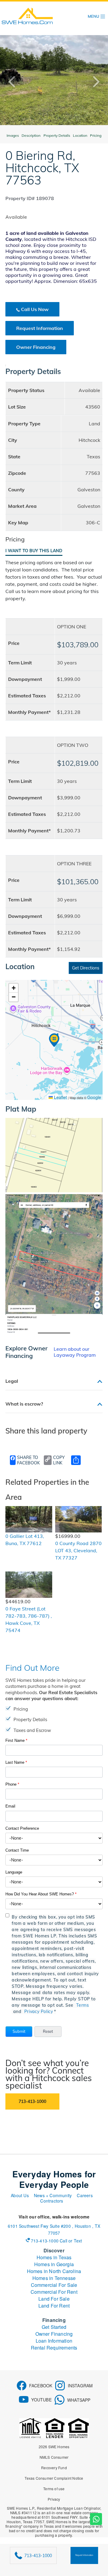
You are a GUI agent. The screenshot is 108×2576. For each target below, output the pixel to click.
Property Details (57, 135)
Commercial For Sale (54, 2285)
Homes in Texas (54, 2257)
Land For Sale (54, 2299)
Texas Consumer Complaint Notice (54, 2478)
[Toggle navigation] (97, 16)
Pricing (96, 135)
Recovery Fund (54, 2468)
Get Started (54, 2327)
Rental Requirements (54, 2348)
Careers (85, 2195)
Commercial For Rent (54, 2292)
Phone (12, 1784)
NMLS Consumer (54, 2457)
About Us (20, 2195)
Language (14, 1872)
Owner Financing (36, 347)
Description (31, 135)
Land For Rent (54, 2306)
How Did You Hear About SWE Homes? (41, 1894)
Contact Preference (22, 1828)
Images (13, 135)
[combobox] (54, 1838)
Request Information (40, 328)
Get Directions (86, 968)
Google (94, 1097)
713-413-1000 (32, 2101)
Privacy (54, 2499)
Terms (82, 2005)
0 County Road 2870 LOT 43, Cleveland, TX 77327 (78, 1550)
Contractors (52, 2201)
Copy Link (59, 1460)
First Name (16, 1740)
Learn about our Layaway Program (75, 1352)
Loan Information (54, 2341)
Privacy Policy (39, 2011)
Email (10, 1806)
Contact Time (17, 1850)
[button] (19, 2032)
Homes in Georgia (54, 2264)
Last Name (16, 1762)
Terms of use (54, 2489)
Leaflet (60, 1097)
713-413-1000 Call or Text (57, 2241)
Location (80, 135)
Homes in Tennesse (54, 2278)
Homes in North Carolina (54, 2271)
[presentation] (16, 82)
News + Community (53, 2195)
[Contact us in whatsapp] (96, 2519)
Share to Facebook (28, 1460)
